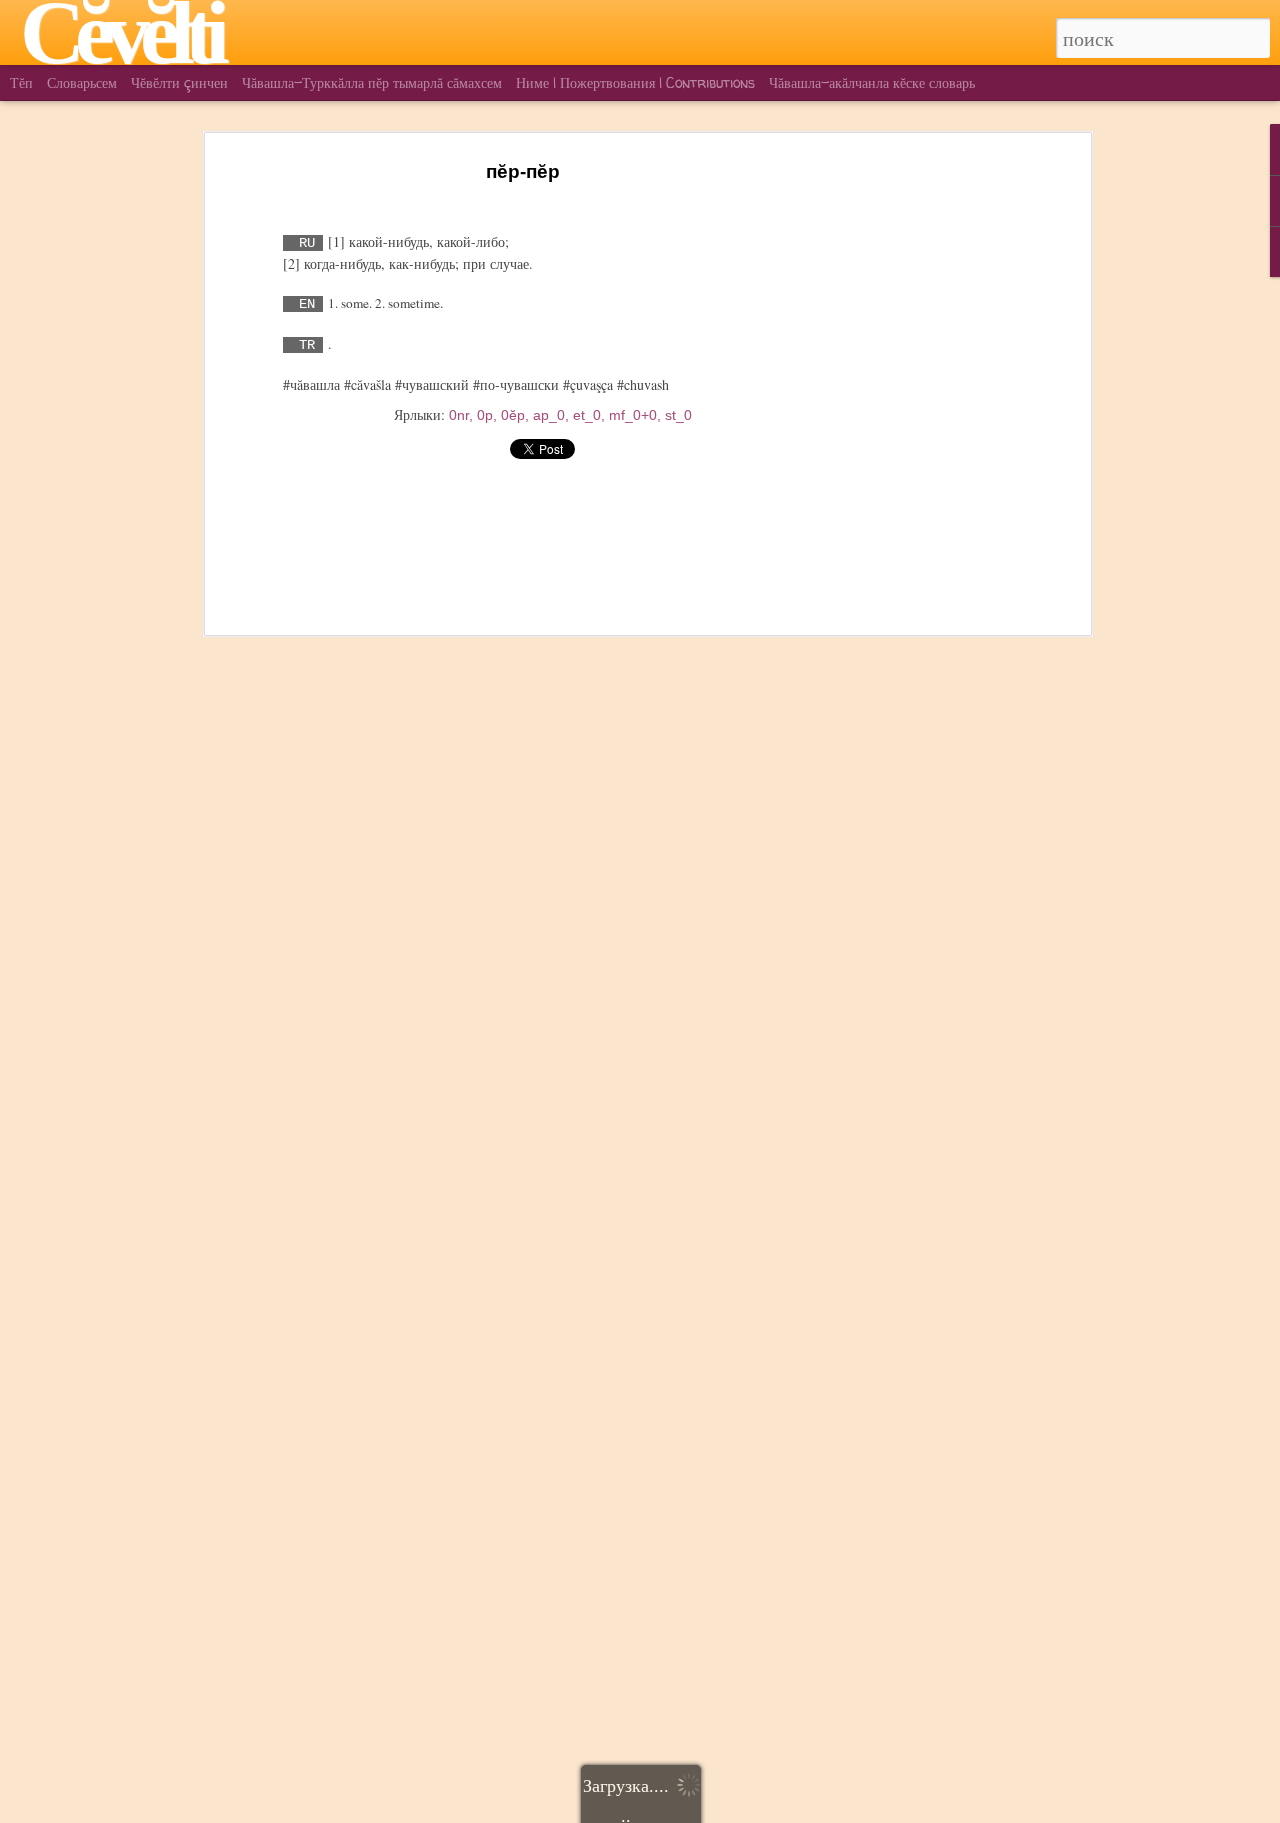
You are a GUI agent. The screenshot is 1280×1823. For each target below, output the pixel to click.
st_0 (678, 415)
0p (485, 415)
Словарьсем (82, 82)
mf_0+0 (633, 415)
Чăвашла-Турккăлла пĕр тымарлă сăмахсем (372, 82)
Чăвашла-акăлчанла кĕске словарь (872, 82)
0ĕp (513, 415)
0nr (459, 415)
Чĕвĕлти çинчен (179, 82)
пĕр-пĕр (523, 171)
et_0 (587, 415)
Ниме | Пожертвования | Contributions (635, 82)
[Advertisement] (913, 471)
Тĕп (21, 82)
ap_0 (549, 415)
